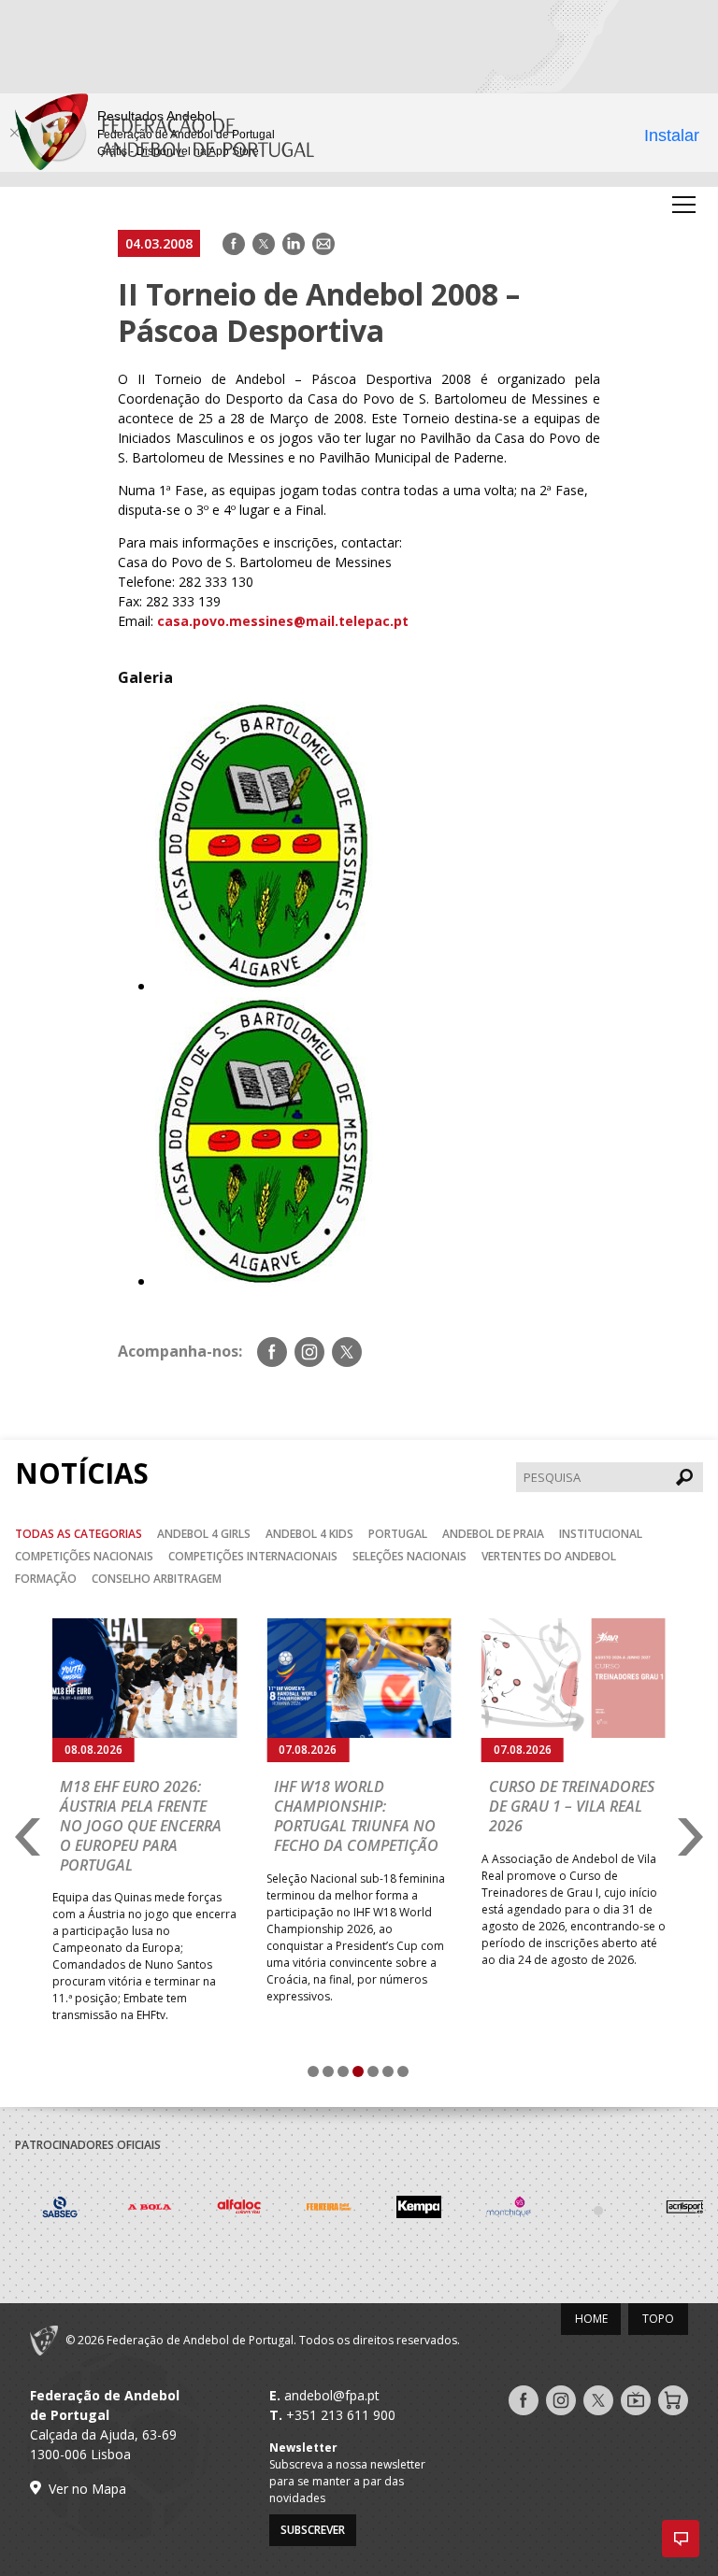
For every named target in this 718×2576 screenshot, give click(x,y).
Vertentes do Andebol (549, 1556)
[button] (681, 2539)
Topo (658, 2319)
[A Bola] (150, 2210)
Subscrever (313, 2530)
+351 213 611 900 (341, 2415)
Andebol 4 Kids (309, 1534)
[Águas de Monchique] (509, 2210)
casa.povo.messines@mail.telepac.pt (283, 621)
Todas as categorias (79, 1534)
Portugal (398, 1534)
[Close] (14, 133)
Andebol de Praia (493, 1534)
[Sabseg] (60, 2210)
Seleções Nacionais (409, 1556)
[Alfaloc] (239, 2210)
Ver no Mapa (87, 2489)
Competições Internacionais (253, 1556)
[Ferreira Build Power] (329, 2210)
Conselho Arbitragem (157, 1579)
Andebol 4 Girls (204, 1534)
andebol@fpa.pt (332, 2395)
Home (591, 2319)
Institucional (601, 1534)
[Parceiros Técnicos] (598, 2210)
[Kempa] (419, 2210)
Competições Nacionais (84, 1556)
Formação (46, 1579)
